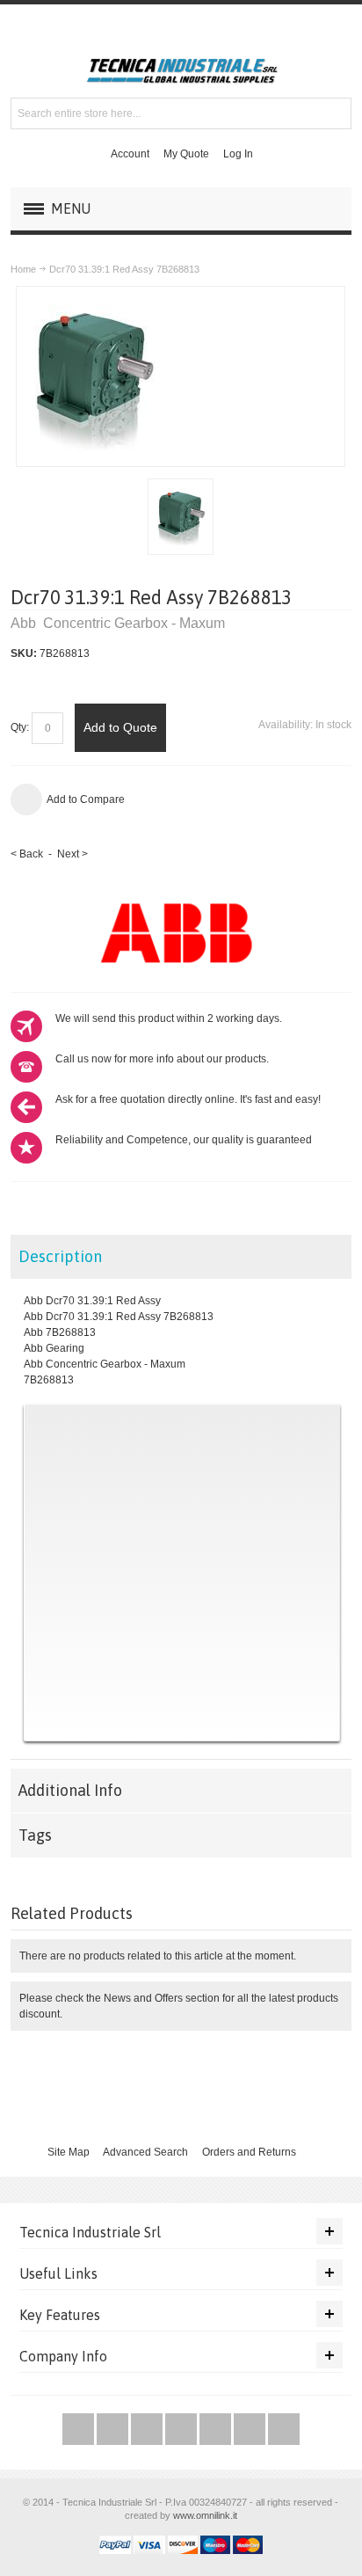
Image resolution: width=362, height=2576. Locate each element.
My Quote (186, 154)
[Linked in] (284, 2430)
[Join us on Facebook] (114, 2430)
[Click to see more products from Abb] (181, 932)
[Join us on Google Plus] (148, 2430)
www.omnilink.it (205, 2515)
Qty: (20, 727)
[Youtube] (182, 2430)
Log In (238, 154)
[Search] (336, 113)
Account (130, 154)
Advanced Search (145, 2152)
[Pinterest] (251, 2430)
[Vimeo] (217, 2430)
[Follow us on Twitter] (80, 2430)
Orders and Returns (249, 2152)
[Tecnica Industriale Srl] (181, 71)
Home (23, 269)
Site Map (69, 2152)
